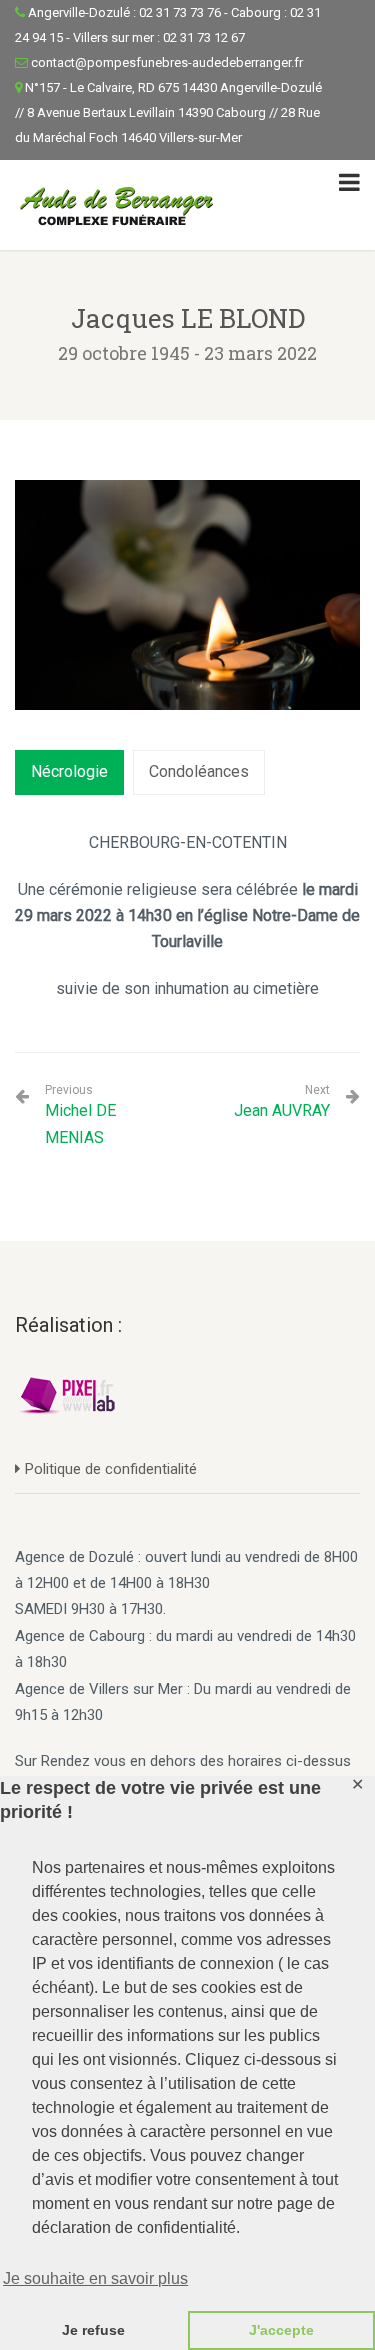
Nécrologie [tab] (69, 771)
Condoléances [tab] (199, 771)
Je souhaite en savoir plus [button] (95, 2278)
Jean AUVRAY (282, 1110)
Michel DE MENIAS (80, 1114)
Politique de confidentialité (111, 1469)
